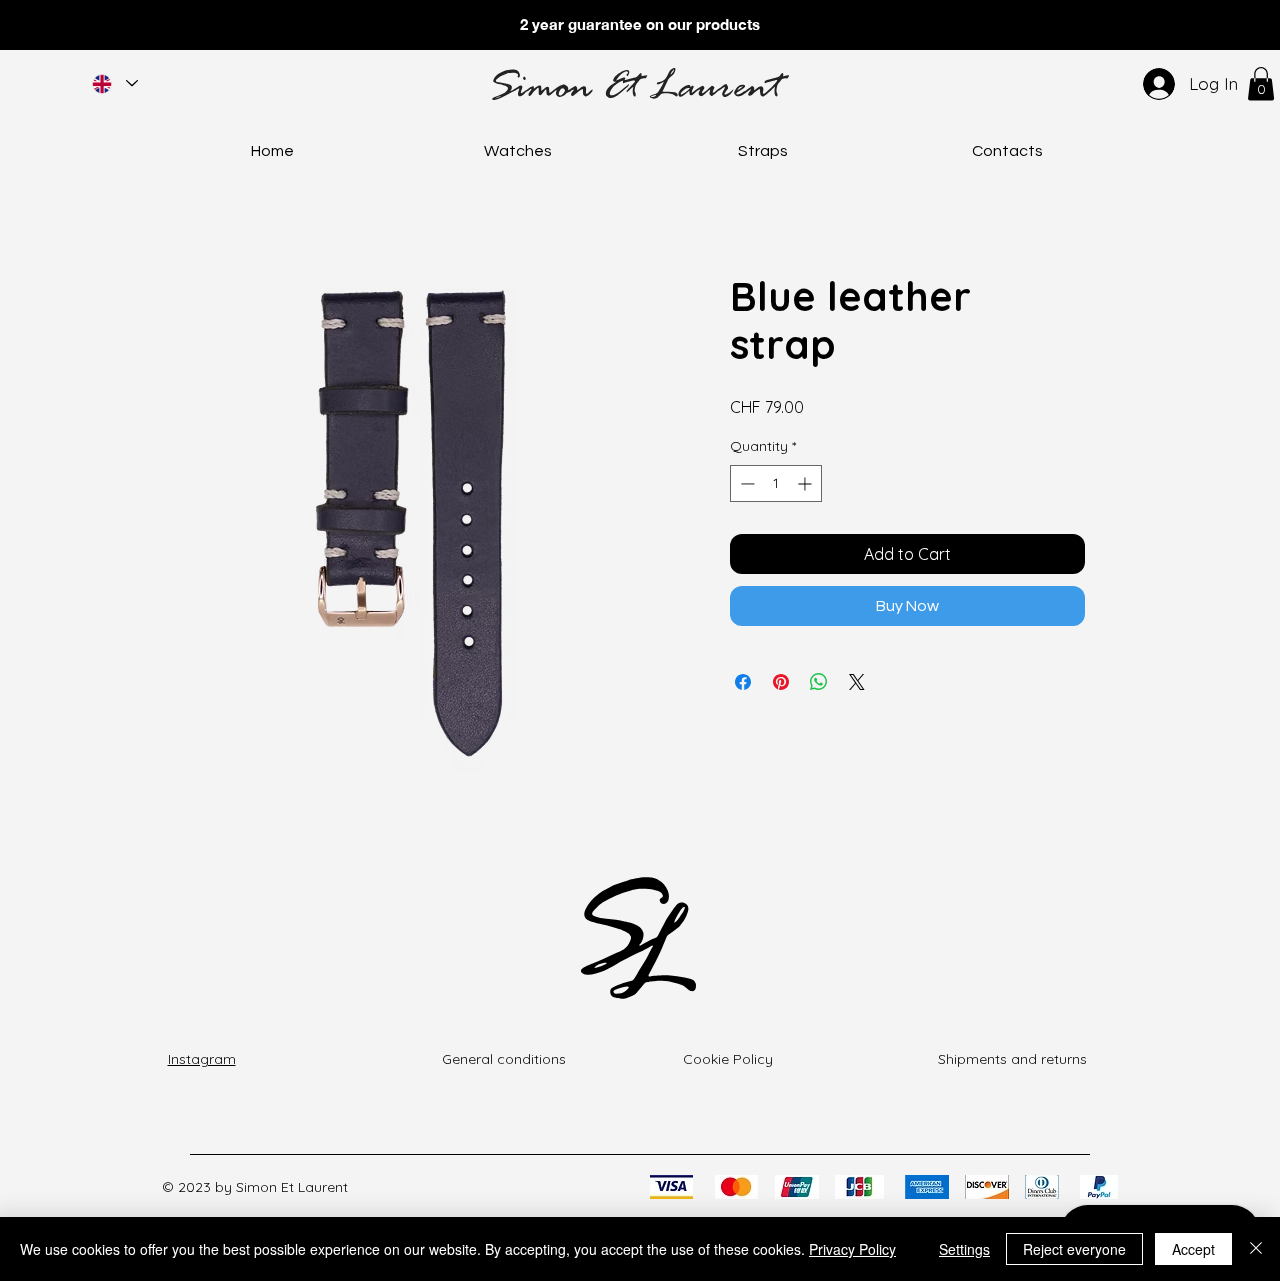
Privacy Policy (852, 1249)
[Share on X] (857, 682)
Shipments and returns (1012, 1059)
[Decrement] (745, 483)
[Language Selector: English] (114, 83)
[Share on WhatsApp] (819, 682)
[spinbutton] (776, 483)
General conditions (504, 1059)
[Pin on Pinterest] (781, 682)
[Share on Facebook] (743, 682)
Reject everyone (1074, 1249)
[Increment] (806, 483)
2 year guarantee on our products (640, 24)
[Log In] (1155, 84)
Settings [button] (964, 1249)
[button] (1261, 83)
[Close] (1256, 1249)
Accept (1193, 1249)
